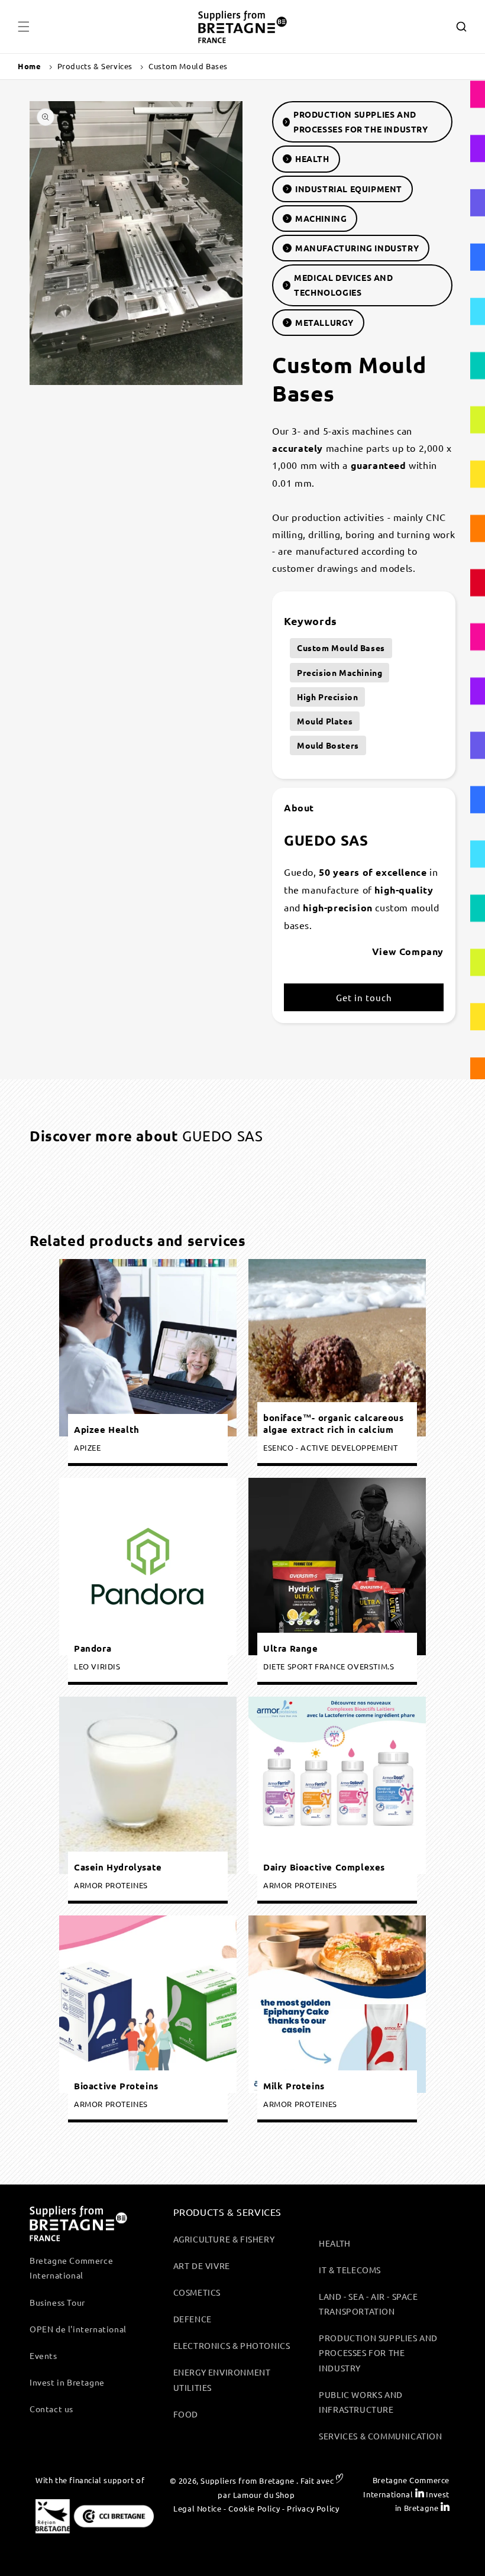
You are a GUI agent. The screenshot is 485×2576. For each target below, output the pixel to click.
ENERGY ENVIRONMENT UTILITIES (222, 2379)
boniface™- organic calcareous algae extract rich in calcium (333, 1424)
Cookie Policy (254, 2508)
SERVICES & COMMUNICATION (380, 2436)
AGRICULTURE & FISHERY (224, 2239)
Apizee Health (107, 1429)
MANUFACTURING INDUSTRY (357, 248)
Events (43, 2355)
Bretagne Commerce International (71, 2268)
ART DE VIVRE (202, 2266)
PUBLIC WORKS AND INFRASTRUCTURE (361, 2402)
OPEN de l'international (78, 2329)
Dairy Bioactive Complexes (324, 1867)
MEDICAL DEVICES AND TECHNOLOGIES (343, 285)
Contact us (51, 2409)
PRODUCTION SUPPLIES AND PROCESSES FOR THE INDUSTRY (361, 122)
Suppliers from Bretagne (247, 2480)
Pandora (93, 1648)
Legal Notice (197, 2508)
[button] (24, 27)
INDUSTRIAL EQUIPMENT (349, 189)
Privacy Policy (313, 2508)
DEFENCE (193, 2319)
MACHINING (321, 218)
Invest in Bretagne (67, 2382)
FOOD (186, 2414)
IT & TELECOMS (350, 2270)
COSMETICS (197, 2292)
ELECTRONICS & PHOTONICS (232, 2345)
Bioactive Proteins (116, 2085)
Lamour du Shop (264, 2495)
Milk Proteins (294, 2085)
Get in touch (364, 997)
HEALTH (312, 158)
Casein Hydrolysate (118, 1867)
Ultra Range (291, 1648)
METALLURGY (324, 322)
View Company (408, 951)
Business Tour (57, 2302)
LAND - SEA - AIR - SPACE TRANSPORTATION (368, 2304)
